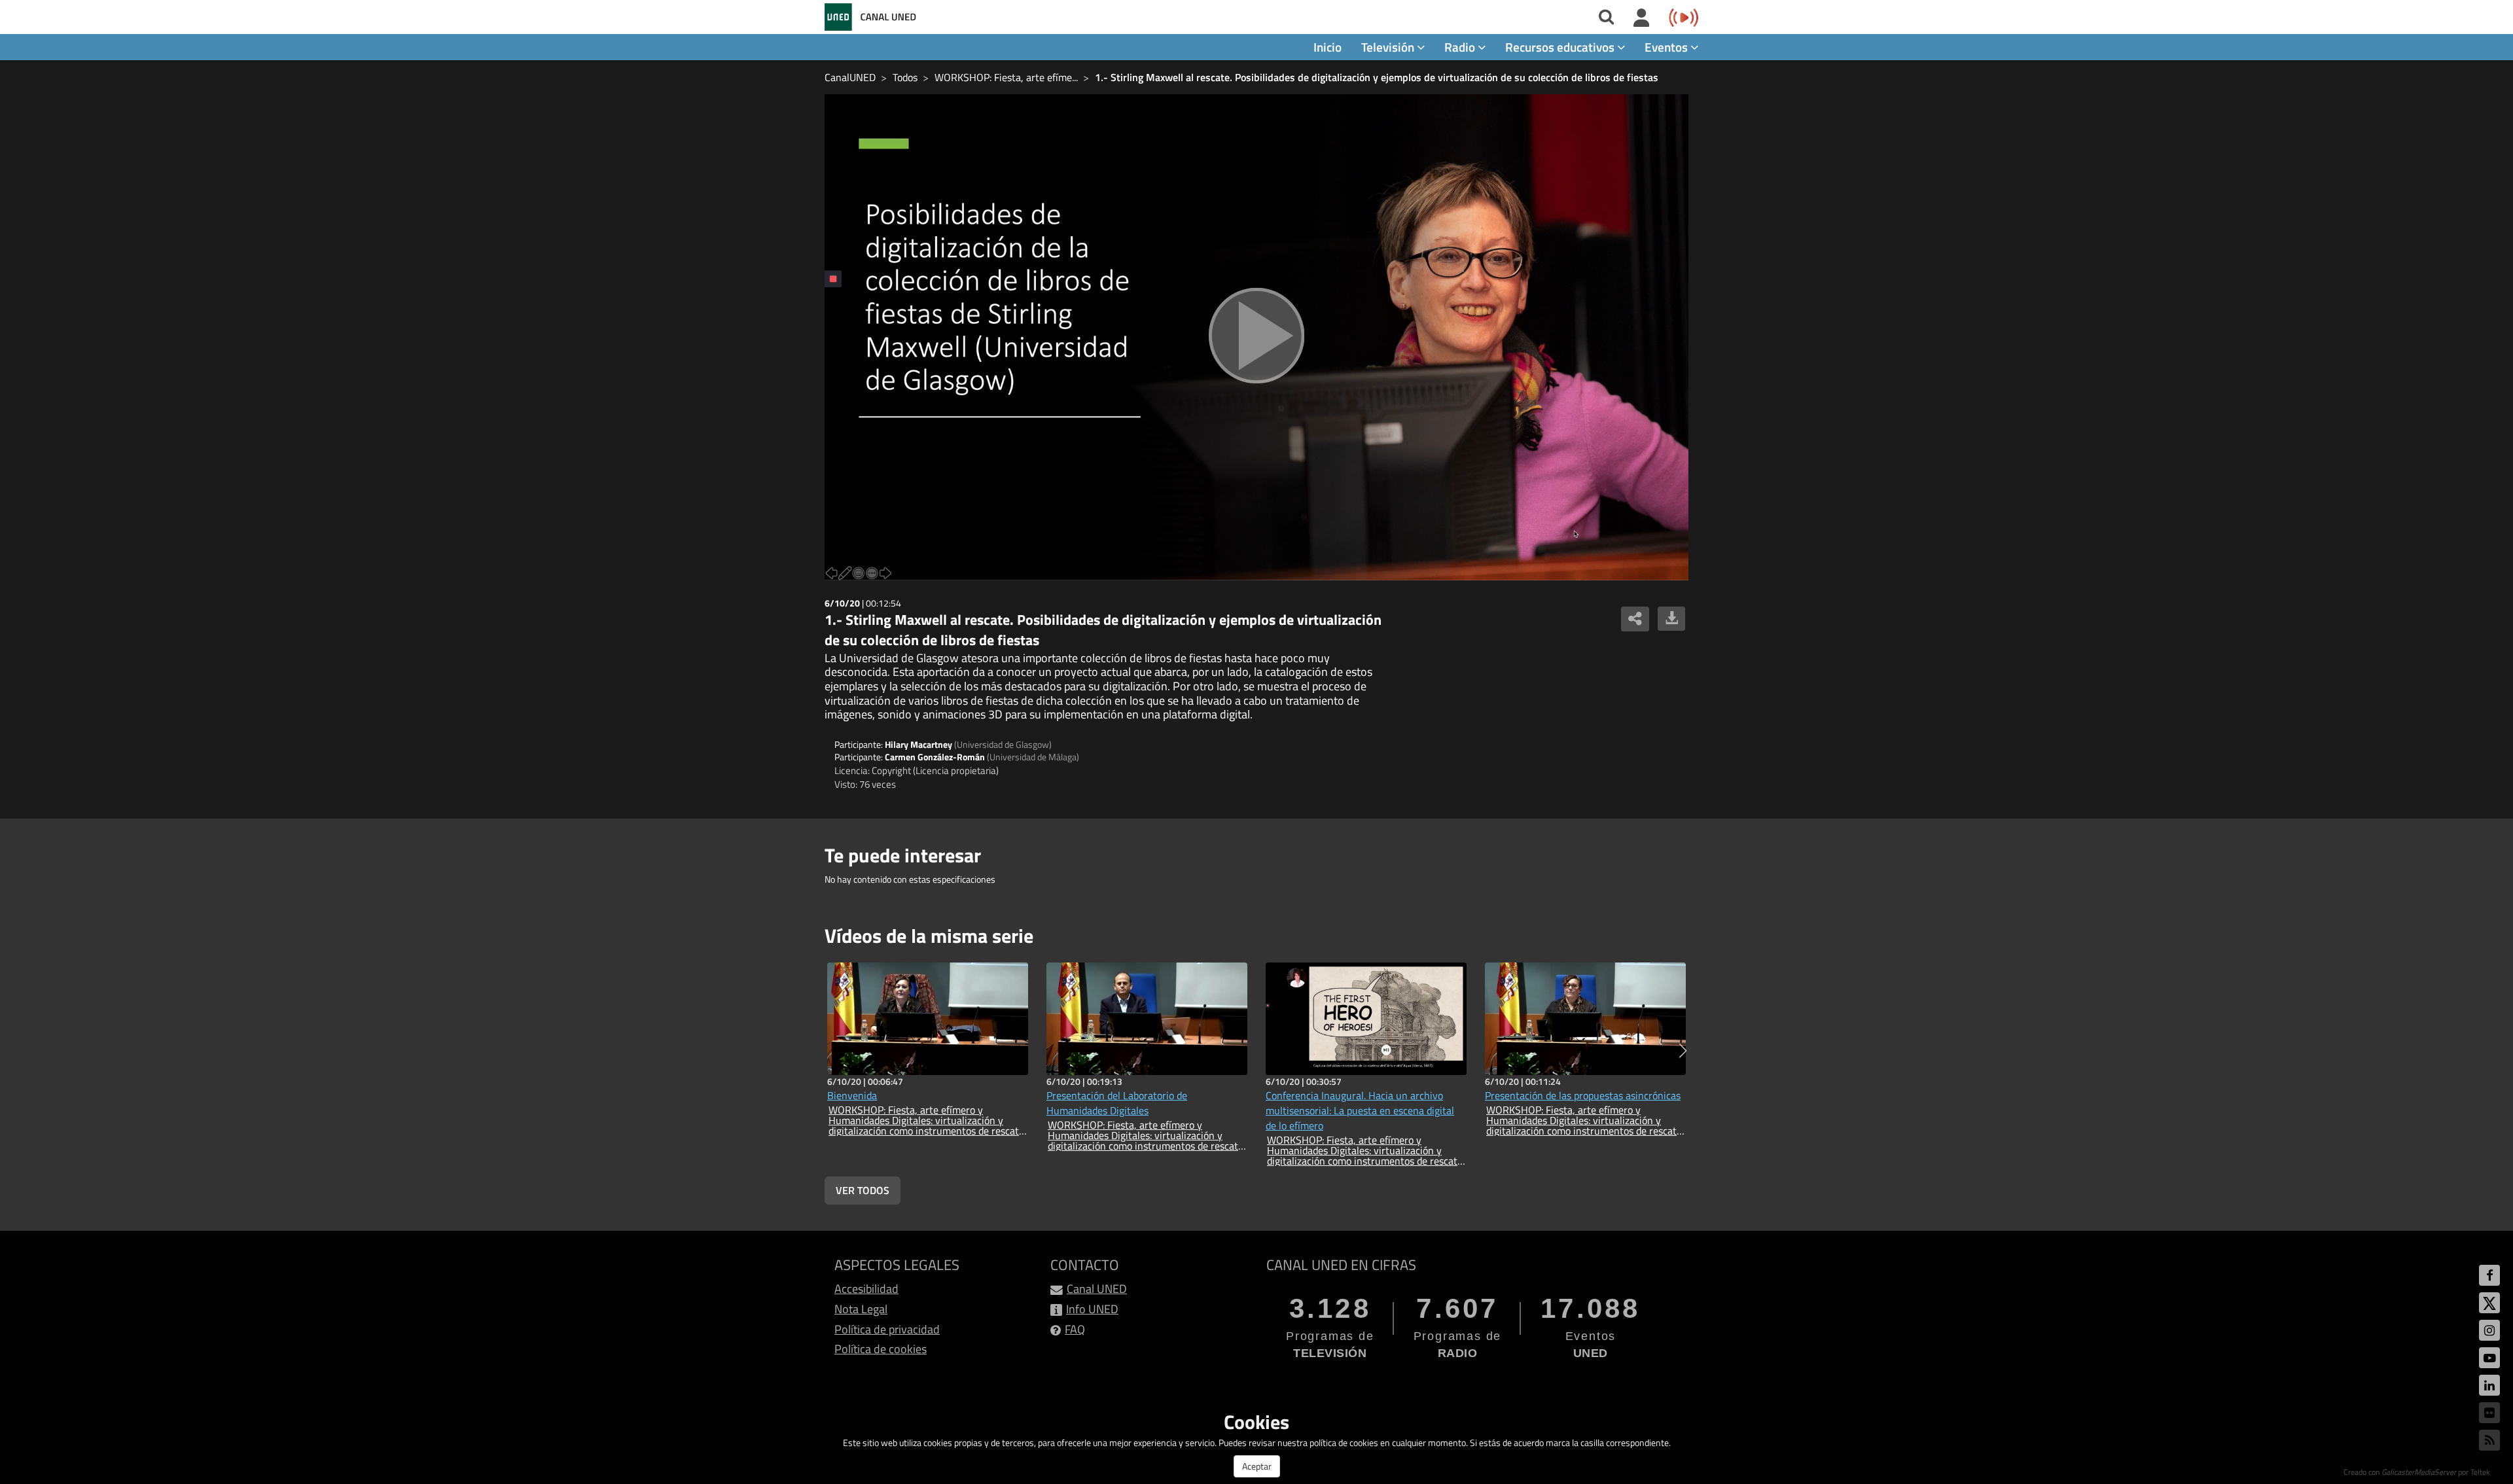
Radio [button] (1461, 47)
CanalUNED (850, 77)
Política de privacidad (887, 1329)
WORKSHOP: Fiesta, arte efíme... (1006, 77)
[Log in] (1642, 18)
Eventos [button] (1667, 47)
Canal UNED (1097, 1289)
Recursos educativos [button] (1561, 47)
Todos (905, 77)
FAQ (1075, 1329)
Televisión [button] (1389, 47)
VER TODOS (863, 1190)
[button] (1683, 1051)
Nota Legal (861, 1309)
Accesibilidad (866, 1289)
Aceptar (1257, 1466)
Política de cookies (881, 1349)
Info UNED (1092, 1309)
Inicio (1328, 47)
